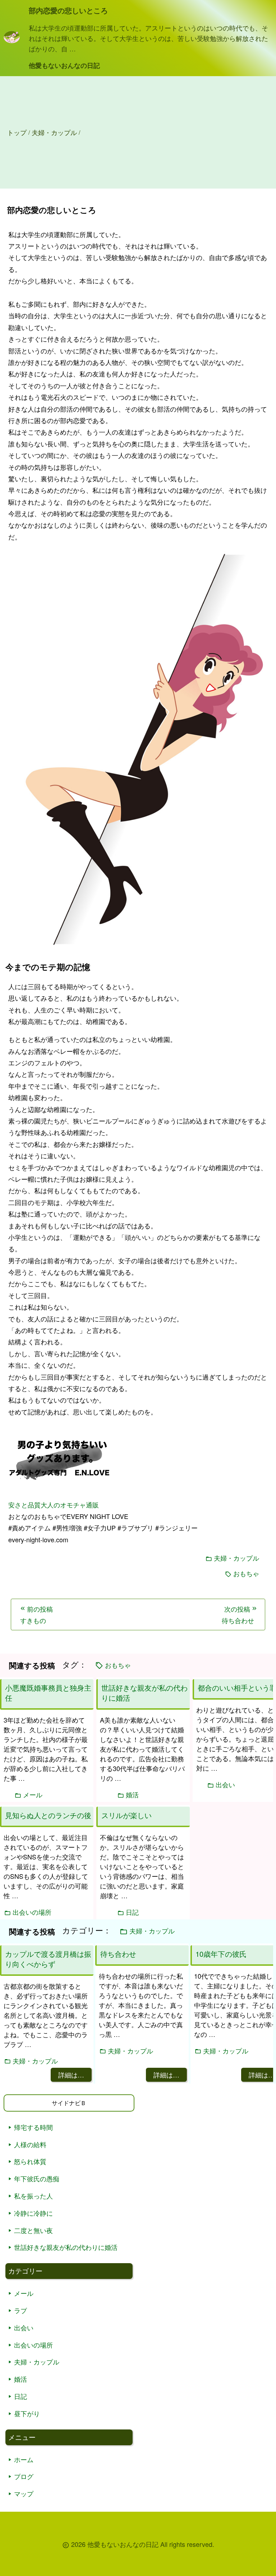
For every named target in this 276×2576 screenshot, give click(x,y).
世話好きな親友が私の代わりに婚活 (66, 2247)
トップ (17, 132)
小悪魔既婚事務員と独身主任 (48, 1693)
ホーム (24, 2459)
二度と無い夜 (33, 2230)
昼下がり (27, 2413)
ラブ (20, 2310)
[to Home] (12, 41)
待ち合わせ (118, 1954)
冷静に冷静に (33, 2213)
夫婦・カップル (236, 1558)
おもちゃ (246, 1573)
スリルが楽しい (126, 1815)
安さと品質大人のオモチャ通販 (54, 1505)
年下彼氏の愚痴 (37, 2178)
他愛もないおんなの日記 (64, 65)
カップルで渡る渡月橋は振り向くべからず (48, 1959)
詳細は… (71, 2075)
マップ (24, 2493)
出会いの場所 (33, 2345)
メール (24, 2293)
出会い (24, 2327)
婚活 (20, 2379)
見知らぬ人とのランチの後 (48, 1815)
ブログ (24, 2476)
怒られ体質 (30, 2161)
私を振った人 (33, 2196)
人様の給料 (30, 2144)
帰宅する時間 (33, 2127)
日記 (20, 2396)
